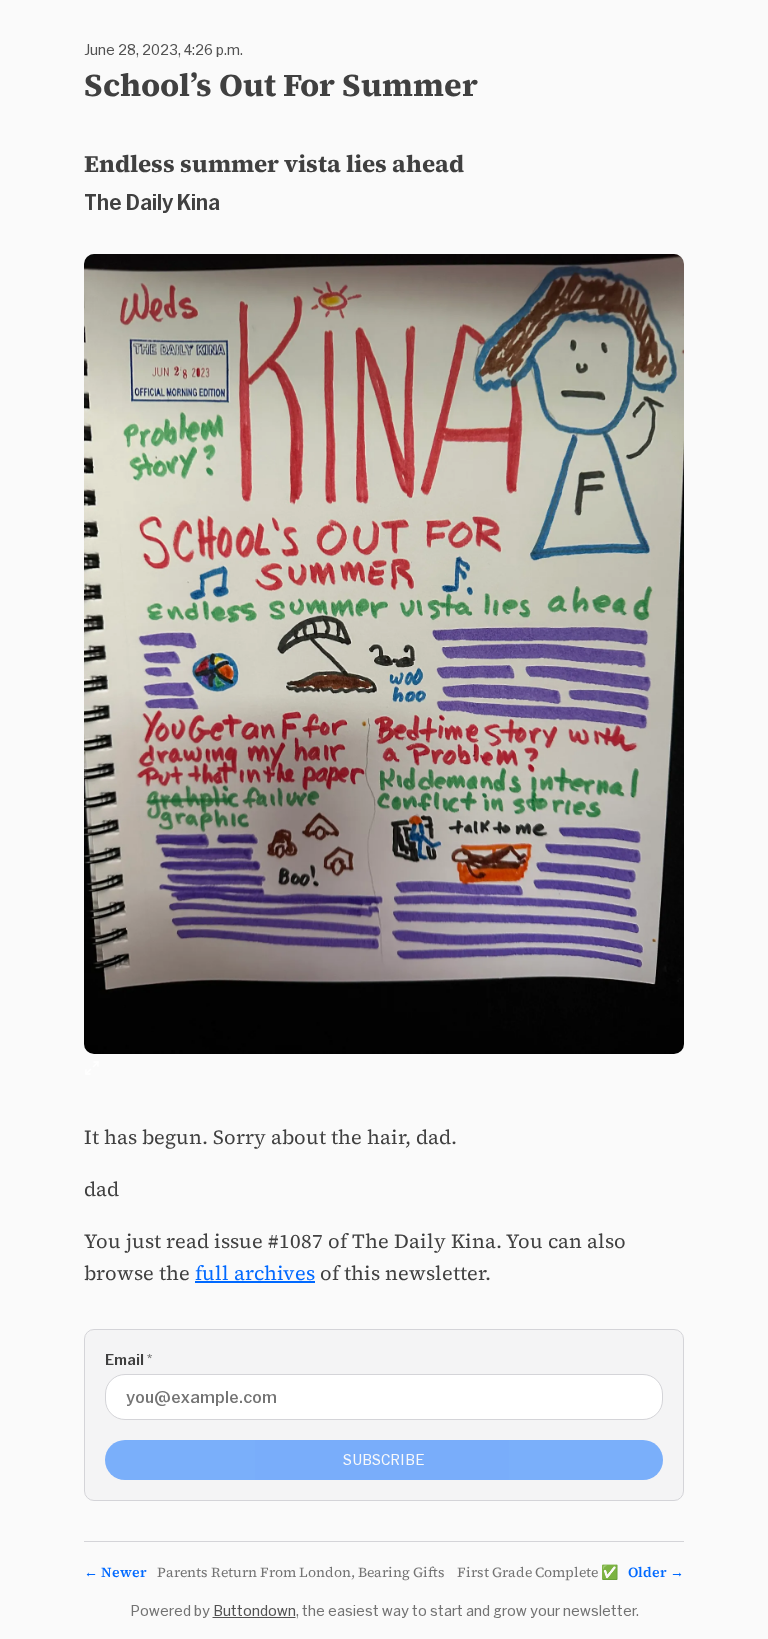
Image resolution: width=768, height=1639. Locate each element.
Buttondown (254, 1610)
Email (128, 1359)
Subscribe (384, 1459)
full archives (255, 1273)
